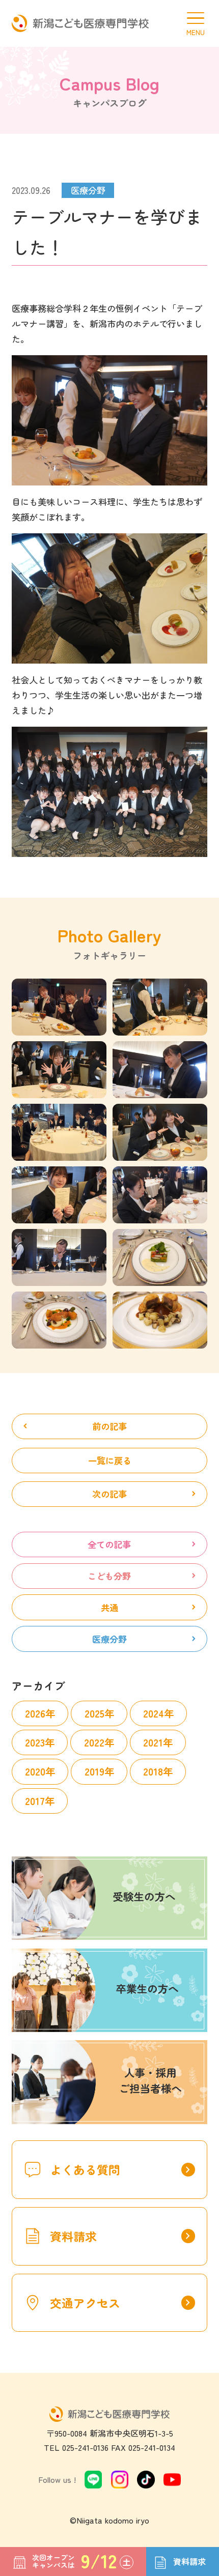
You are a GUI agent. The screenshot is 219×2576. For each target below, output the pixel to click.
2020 (35, 1771)
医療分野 (109, 1639)
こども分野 (109, 1576)
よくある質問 (122, 2169)
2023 (35, 1742)
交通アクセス (122, 2303)
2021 (153, 1742)
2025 (94, 1713)
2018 (153, 1771)
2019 (94, 1771)
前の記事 (109, 1426)
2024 (154, 1713)
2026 (35, 1713)
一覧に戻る (110, 1460)
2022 (94, 1742)
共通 (109, 1607)
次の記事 (109, 1494)
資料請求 (122, 2236)
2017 (35, 1801)
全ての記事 (109, 1544)
